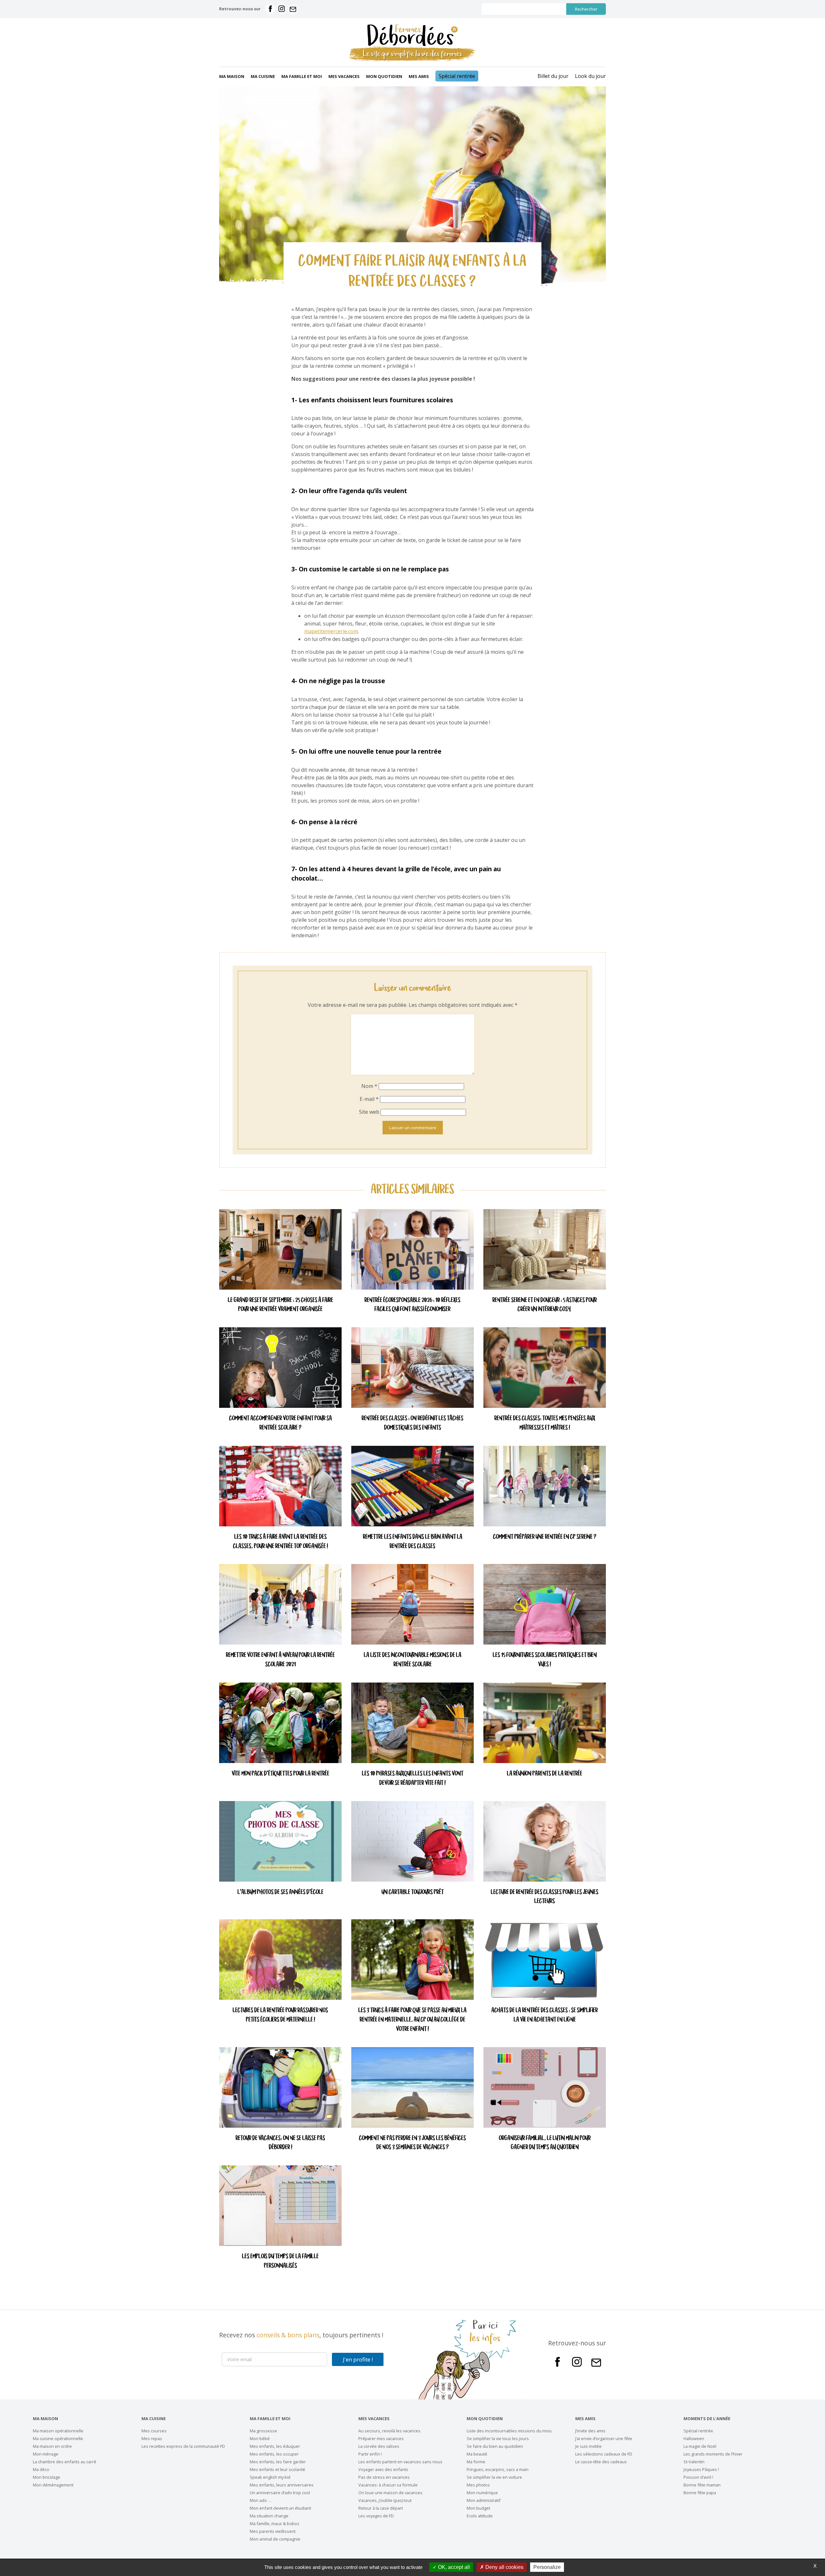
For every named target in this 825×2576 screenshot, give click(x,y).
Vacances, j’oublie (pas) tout (385, 2500)
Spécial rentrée (457, 76)
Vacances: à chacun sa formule (388, 2485)
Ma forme (476, 2462)
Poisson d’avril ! (698, 2477)
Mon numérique (482, 2493)
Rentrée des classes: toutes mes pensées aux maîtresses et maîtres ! (545, 1423)
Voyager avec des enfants (383, 2469)
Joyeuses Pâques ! (701, 2469)
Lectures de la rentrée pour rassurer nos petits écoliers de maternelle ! (280, 2015)
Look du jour (590, 76)
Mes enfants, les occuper (274, 2454)
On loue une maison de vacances (390, 2493)
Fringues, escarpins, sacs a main (498, 2469)
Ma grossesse (263, 2431)
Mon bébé (260, 2438)
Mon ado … (261, 2500)
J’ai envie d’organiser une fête (604, 2438)
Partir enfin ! (370, 2454)
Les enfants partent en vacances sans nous (400, 2462)
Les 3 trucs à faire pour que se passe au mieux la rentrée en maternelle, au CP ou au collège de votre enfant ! (412, 2020)
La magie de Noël (700, 2446)
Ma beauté (477, 2454)
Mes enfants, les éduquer (275, 2446)
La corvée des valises (379, 2446)
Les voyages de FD (376, 2516)
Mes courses (154, 2431)
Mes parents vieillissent (273, 2531)
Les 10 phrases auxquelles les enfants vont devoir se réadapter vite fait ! (413, 1779)
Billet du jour (553, 76)
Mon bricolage (47, 2477)
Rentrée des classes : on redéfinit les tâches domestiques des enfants (412, 1423)
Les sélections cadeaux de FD (604, 2454)
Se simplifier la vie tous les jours (498, 2438)
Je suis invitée (588, 2446)
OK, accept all (453, 2567)
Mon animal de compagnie (275, 2539)
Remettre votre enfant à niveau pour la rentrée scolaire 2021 (280, 1660)
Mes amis (419, 76)
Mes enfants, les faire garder (278, 2462)
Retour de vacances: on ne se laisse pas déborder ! (280, 2143)
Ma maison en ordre (52, 2446)
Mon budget (478, 2508)
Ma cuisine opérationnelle (58, 2438)
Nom (369, 1086)
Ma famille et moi (302, 76)
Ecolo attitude (480, 2516)
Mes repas (152, 2438)
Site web (369, 1112)
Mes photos (478, 2485)
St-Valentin (694, 2462)
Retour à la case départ (381, 2508)
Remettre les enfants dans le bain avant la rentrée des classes (413, 1542)
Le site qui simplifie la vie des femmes (412, 54)
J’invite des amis (590, 2431)
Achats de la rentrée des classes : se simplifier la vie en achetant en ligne (545, 2015)
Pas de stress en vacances (384, 2477)
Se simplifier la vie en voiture (494, 2477)
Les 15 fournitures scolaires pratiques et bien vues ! (545, 1660)
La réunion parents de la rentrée (545, 1774)
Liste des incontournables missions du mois (509, 2431)
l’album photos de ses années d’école (281, 1892)
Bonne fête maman (702, 2485)
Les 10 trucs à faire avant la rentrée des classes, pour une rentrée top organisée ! (281, 1542)
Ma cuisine (263, 76)
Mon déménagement (53, 2485)
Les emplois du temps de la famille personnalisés (280, 2261)
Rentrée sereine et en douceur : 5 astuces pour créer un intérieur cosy (545, 1305)
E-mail (369, 1099)
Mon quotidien (384, 76)
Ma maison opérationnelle (58, 2431)
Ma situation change (269, 2516)
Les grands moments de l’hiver (713, 2454)
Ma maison (232, 76)
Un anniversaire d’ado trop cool (280, 2493)
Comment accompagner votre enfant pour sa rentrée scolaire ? (281, 1423)
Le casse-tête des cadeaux (601, 2462)
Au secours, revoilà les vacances (389, 2431)
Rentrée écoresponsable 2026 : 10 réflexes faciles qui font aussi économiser (412, 1305)
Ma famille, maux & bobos (275, 2524)
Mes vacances (344, 76)
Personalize (547, 2567)
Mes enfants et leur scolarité (277, 2469)
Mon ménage (46, 2454)
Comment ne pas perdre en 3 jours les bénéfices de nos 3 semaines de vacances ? (412, 2143)
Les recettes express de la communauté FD (183, 2446)
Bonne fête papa (700, 2493)
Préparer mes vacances (381, 2438)
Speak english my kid (270, 2477)
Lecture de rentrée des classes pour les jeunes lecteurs (545, 1897)
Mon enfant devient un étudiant (280, 2508)
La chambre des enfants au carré (65, 2462)
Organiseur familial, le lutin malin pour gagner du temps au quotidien (545, 2143)
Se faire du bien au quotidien (495, 2446)
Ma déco (41, 2469)
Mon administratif (484, 2500)
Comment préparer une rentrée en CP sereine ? (545, 1537)
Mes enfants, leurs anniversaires (282, 2485)
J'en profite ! (358, 2359)
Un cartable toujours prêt (413, 1892)
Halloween (694, 2438)
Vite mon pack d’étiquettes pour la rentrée (281, 1774)
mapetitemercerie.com (331, 631)
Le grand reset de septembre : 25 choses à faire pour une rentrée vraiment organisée (281, 1305)
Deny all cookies (504, 2567)
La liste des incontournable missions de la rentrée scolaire (413, 1660)
